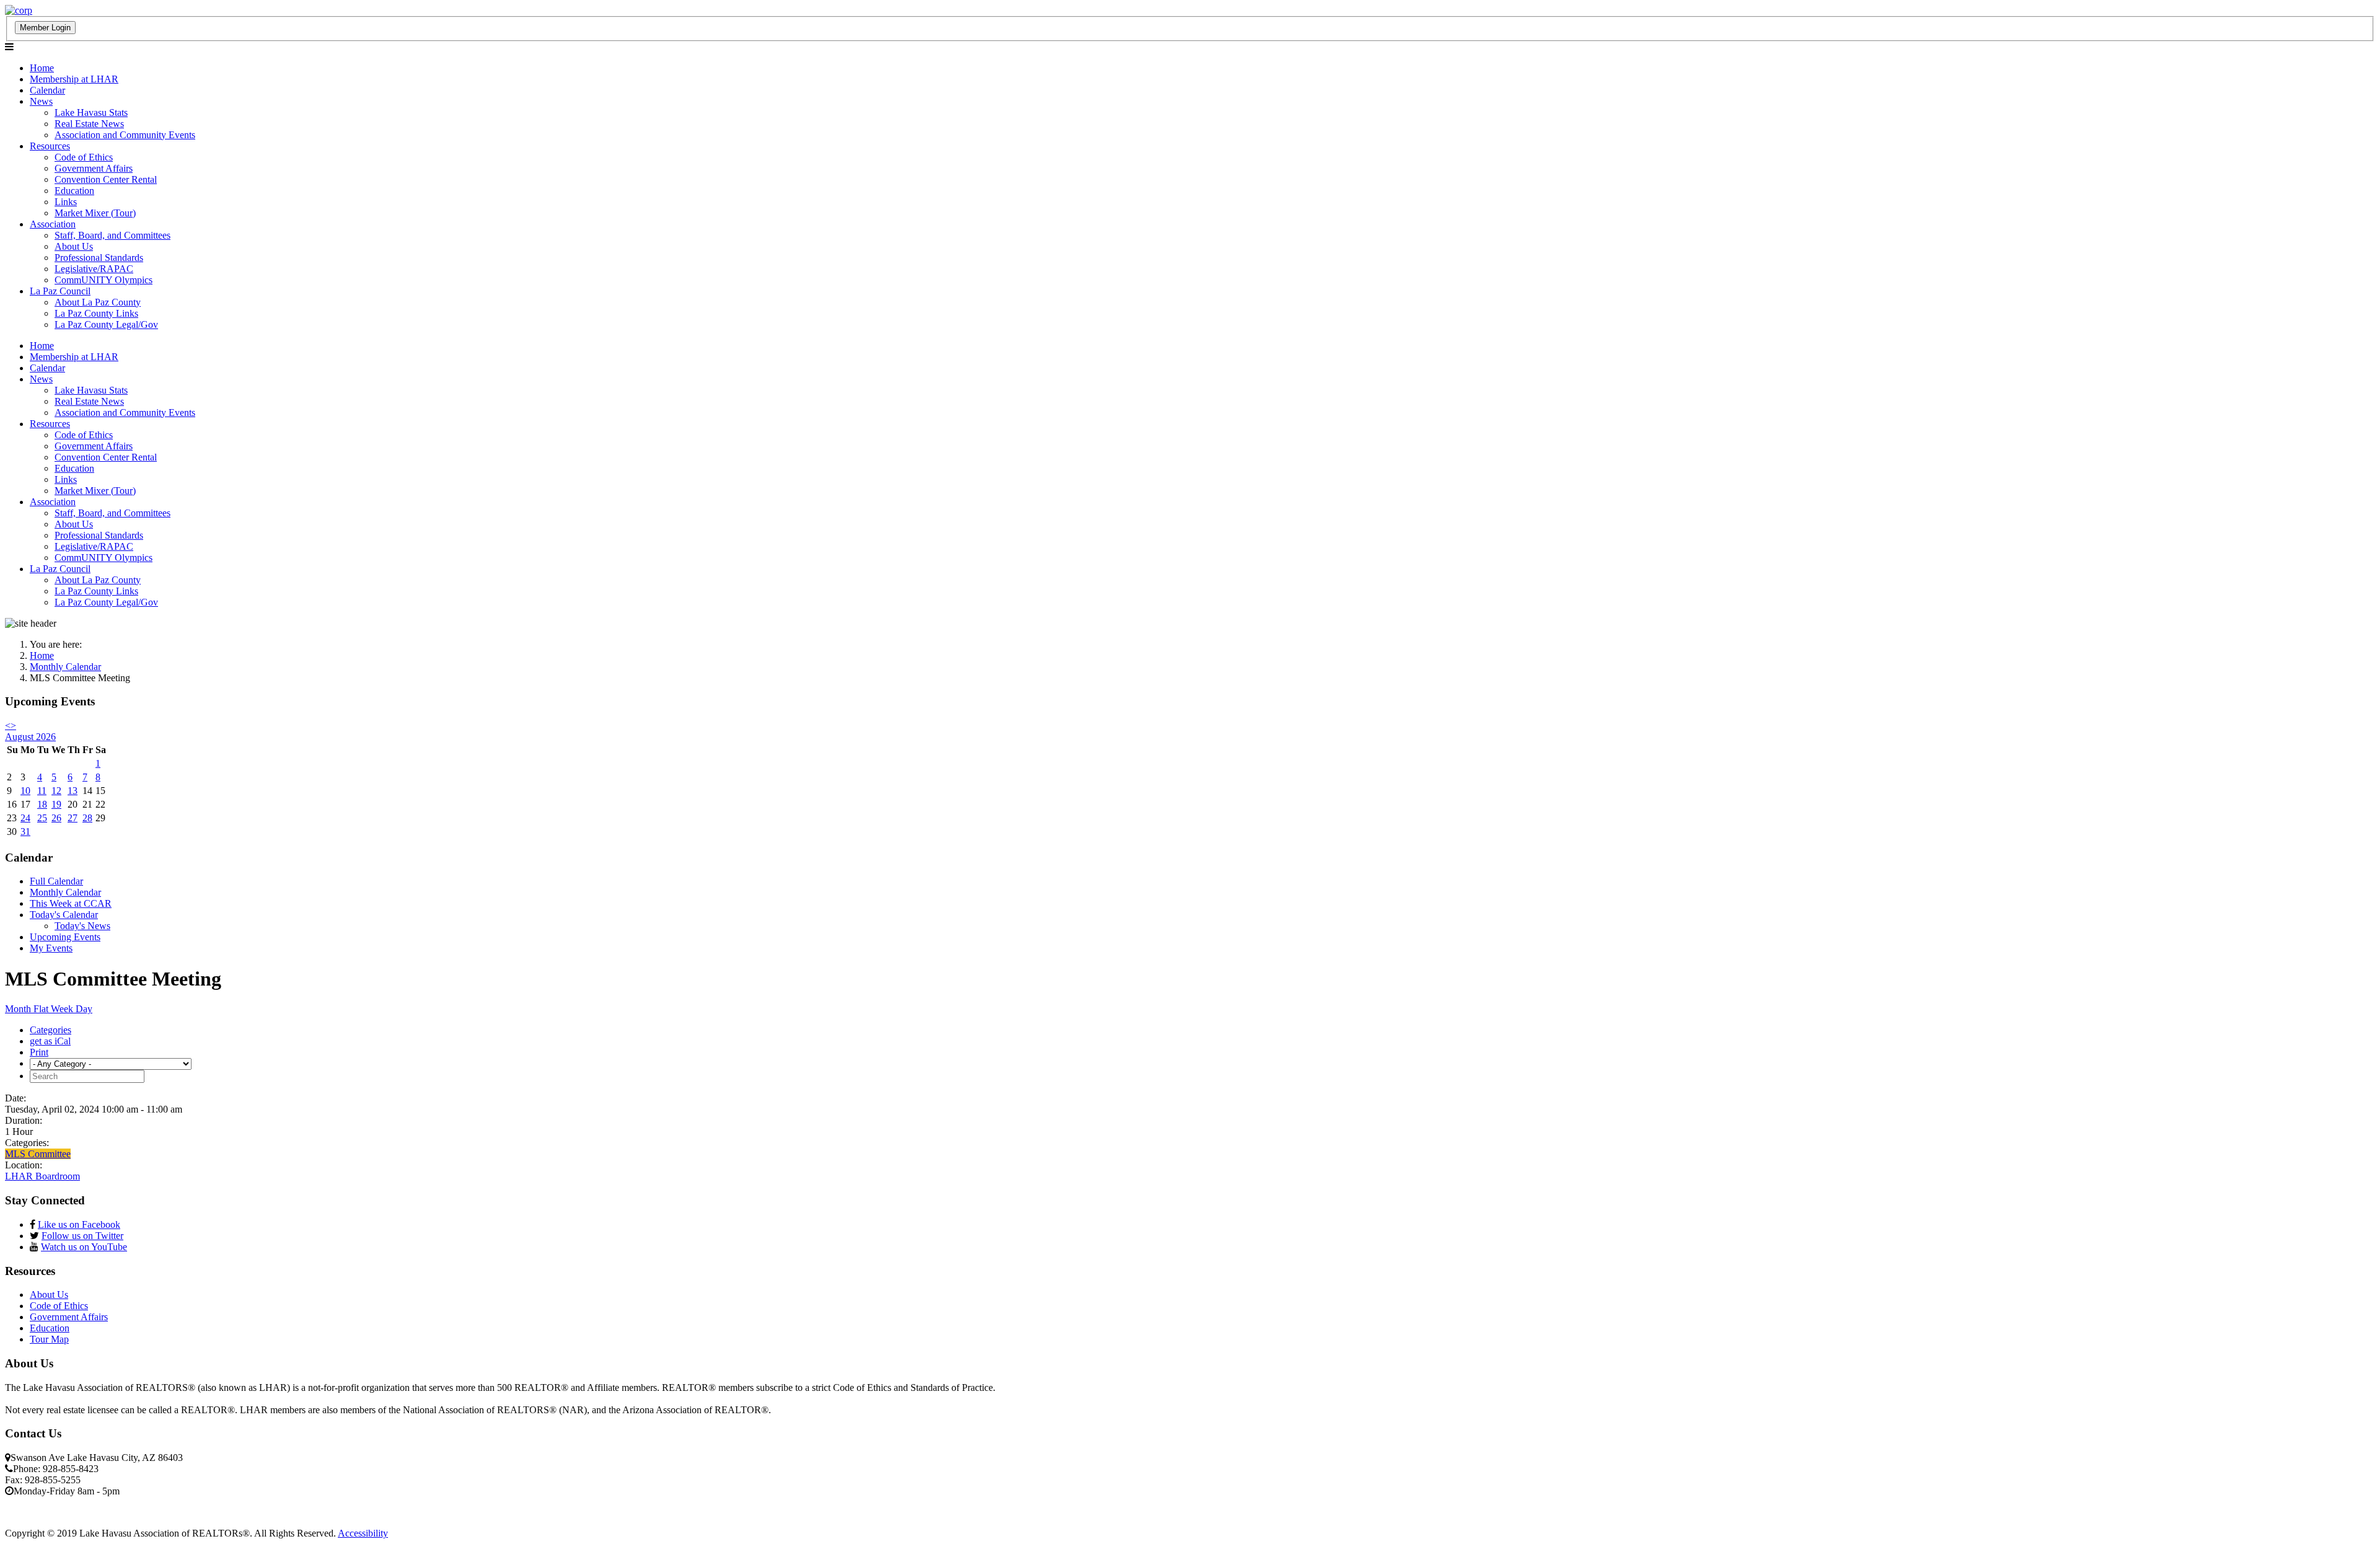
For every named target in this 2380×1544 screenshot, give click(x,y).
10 (25, 791)
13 (73, 791)
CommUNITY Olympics (104, 280)
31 (25, 832)
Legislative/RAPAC (94, 269)
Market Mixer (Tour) (95, 213)
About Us (74, 246)
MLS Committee (38, 1154)
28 (87, 818)
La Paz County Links (96, 313)
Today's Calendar (64, 915)
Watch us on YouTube (84, 1247)
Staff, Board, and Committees (112, 235)
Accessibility (363, 1533)
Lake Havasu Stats (91, 112)
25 (42, 818)
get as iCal (50, 1041)
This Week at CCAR (71, 903)
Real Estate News (89, 124)
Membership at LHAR (74, 79)
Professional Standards (99, 258)
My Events (51, 948)
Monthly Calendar (65, 892)
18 (42, 804)
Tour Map (49, 1339)
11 (42, 791)
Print (39, 1052)
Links (66, 202)
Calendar (47, 90)
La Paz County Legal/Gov (106, 324)
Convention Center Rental (106, 179)
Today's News (82, 926)
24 (25, 818)
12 (56, 791)
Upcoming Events (65, 937)
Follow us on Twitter (82, 1236)
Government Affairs (94, 168)
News (41, 101)
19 (56, 804)
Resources (50, 146)
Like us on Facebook (79, 1224)
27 (73, 818)
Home (42, 68)
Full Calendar (56, 881)
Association (53, 224)
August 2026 (30, 737)
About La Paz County (98, 302)
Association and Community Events (125, 135)
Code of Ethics (84, 157)
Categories (51, 1030)
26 (56, 818)
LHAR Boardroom (42, 1176)
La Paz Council (60, 291)
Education (74, 191)
